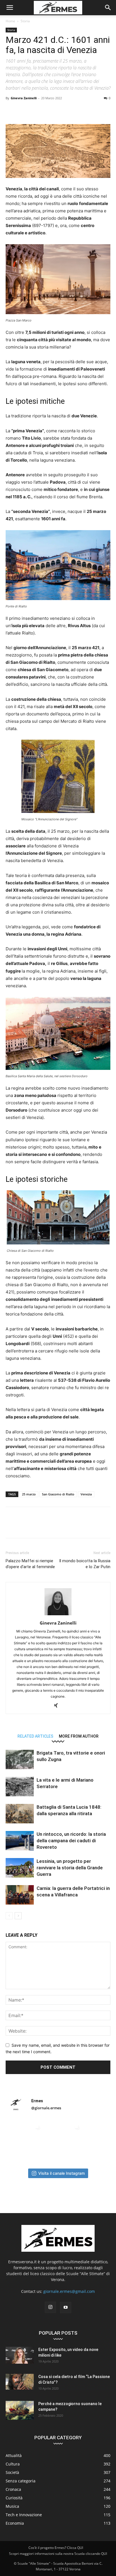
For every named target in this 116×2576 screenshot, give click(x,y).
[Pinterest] (37, 111)
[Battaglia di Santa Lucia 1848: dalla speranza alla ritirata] (20, 1814)
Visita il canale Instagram (62, 2173)
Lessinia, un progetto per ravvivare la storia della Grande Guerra (70, 1868)
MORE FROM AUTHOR (79, 1736)
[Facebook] (11, 111)
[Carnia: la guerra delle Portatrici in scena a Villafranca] (20, 1895)
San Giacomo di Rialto (58, 1494)
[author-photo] (58, 1615)
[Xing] (58, 1706)
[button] (10, 8)
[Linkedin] (63, 111)
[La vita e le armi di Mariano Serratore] (20, 1787)
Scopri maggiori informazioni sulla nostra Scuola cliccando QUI (58, 2554)
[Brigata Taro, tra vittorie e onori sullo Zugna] (20, 1759)
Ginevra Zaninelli (24, 98)
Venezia (86, 1494)
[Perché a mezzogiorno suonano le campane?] (20, 2410)
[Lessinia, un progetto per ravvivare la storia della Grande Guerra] (20, 1868)
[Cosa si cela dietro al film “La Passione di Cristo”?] (20, 2382)
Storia (25, 21)
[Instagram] (50, 2307)
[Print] (89, 111)
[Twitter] (24, 111)
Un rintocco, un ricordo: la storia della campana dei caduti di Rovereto (71, 1841)
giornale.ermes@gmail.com (69, 2291)
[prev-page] (9, 1916)
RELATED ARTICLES (35, 1736)
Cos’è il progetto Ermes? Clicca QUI (56, 2548)
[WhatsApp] (50, 111)
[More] (102, 111)
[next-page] (18, 1916)
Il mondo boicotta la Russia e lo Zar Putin (85, 1564)
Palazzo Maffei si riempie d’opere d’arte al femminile (30, 1564)
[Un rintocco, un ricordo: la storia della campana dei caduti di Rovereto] (20, 1841)
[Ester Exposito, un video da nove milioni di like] (20, 2355)
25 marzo (29, 1494)
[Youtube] (66, 2308)
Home (10, 21)
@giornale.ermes (46, 2108)
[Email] (76, 111)
